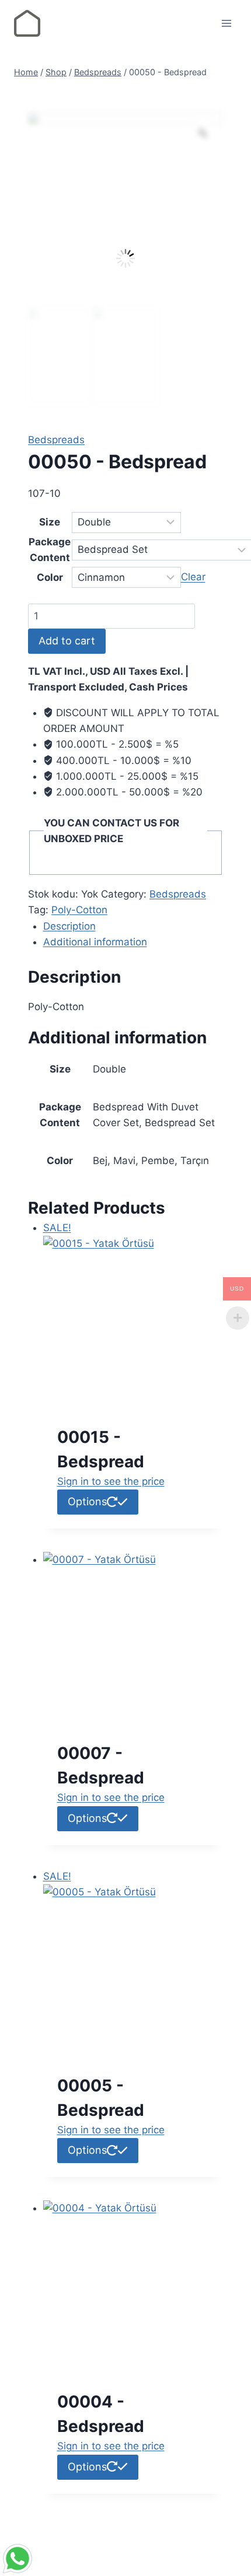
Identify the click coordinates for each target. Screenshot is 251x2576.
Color (50, 577)
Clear (193, 577)
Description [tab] (69, 926)
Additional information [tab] (95, 942)
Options (87, 1501)
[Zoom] (203, 133)
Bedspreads (56, 440)
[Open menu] (226, 23)
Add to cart (67, 641)
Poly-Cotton (79, 910)
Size (50, 522)
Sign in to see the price (111, 1481)
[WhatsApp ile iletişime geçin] (125, 2559)
